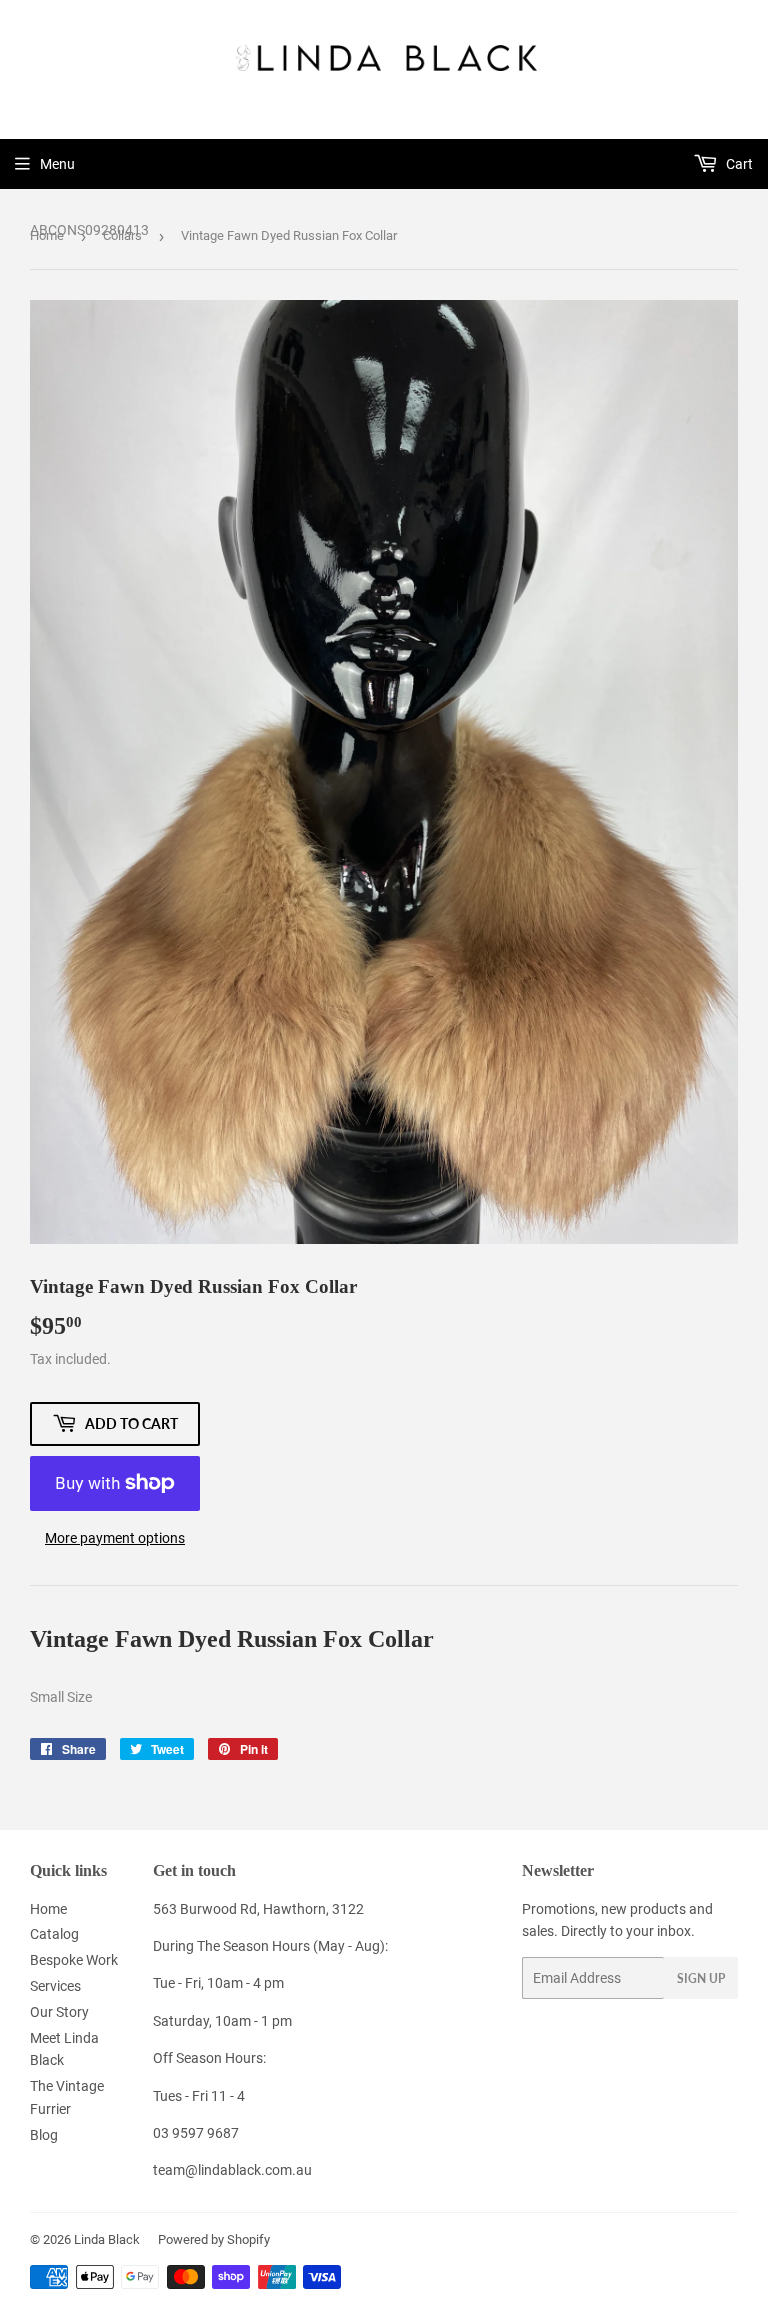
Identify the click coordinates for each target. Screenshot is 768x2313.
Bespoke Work (74, 1960)
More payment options (115, 1538)
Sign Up (701, 1978)
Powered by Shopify (214, 2239)
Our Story (59, 2012)
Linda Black (107, 2239)
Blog (44, 2135)
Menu (57, 164)
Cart (738, 164)
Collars (122, 235)
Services (55, 1986)
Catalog (54, 1934)
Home (47, 235)
